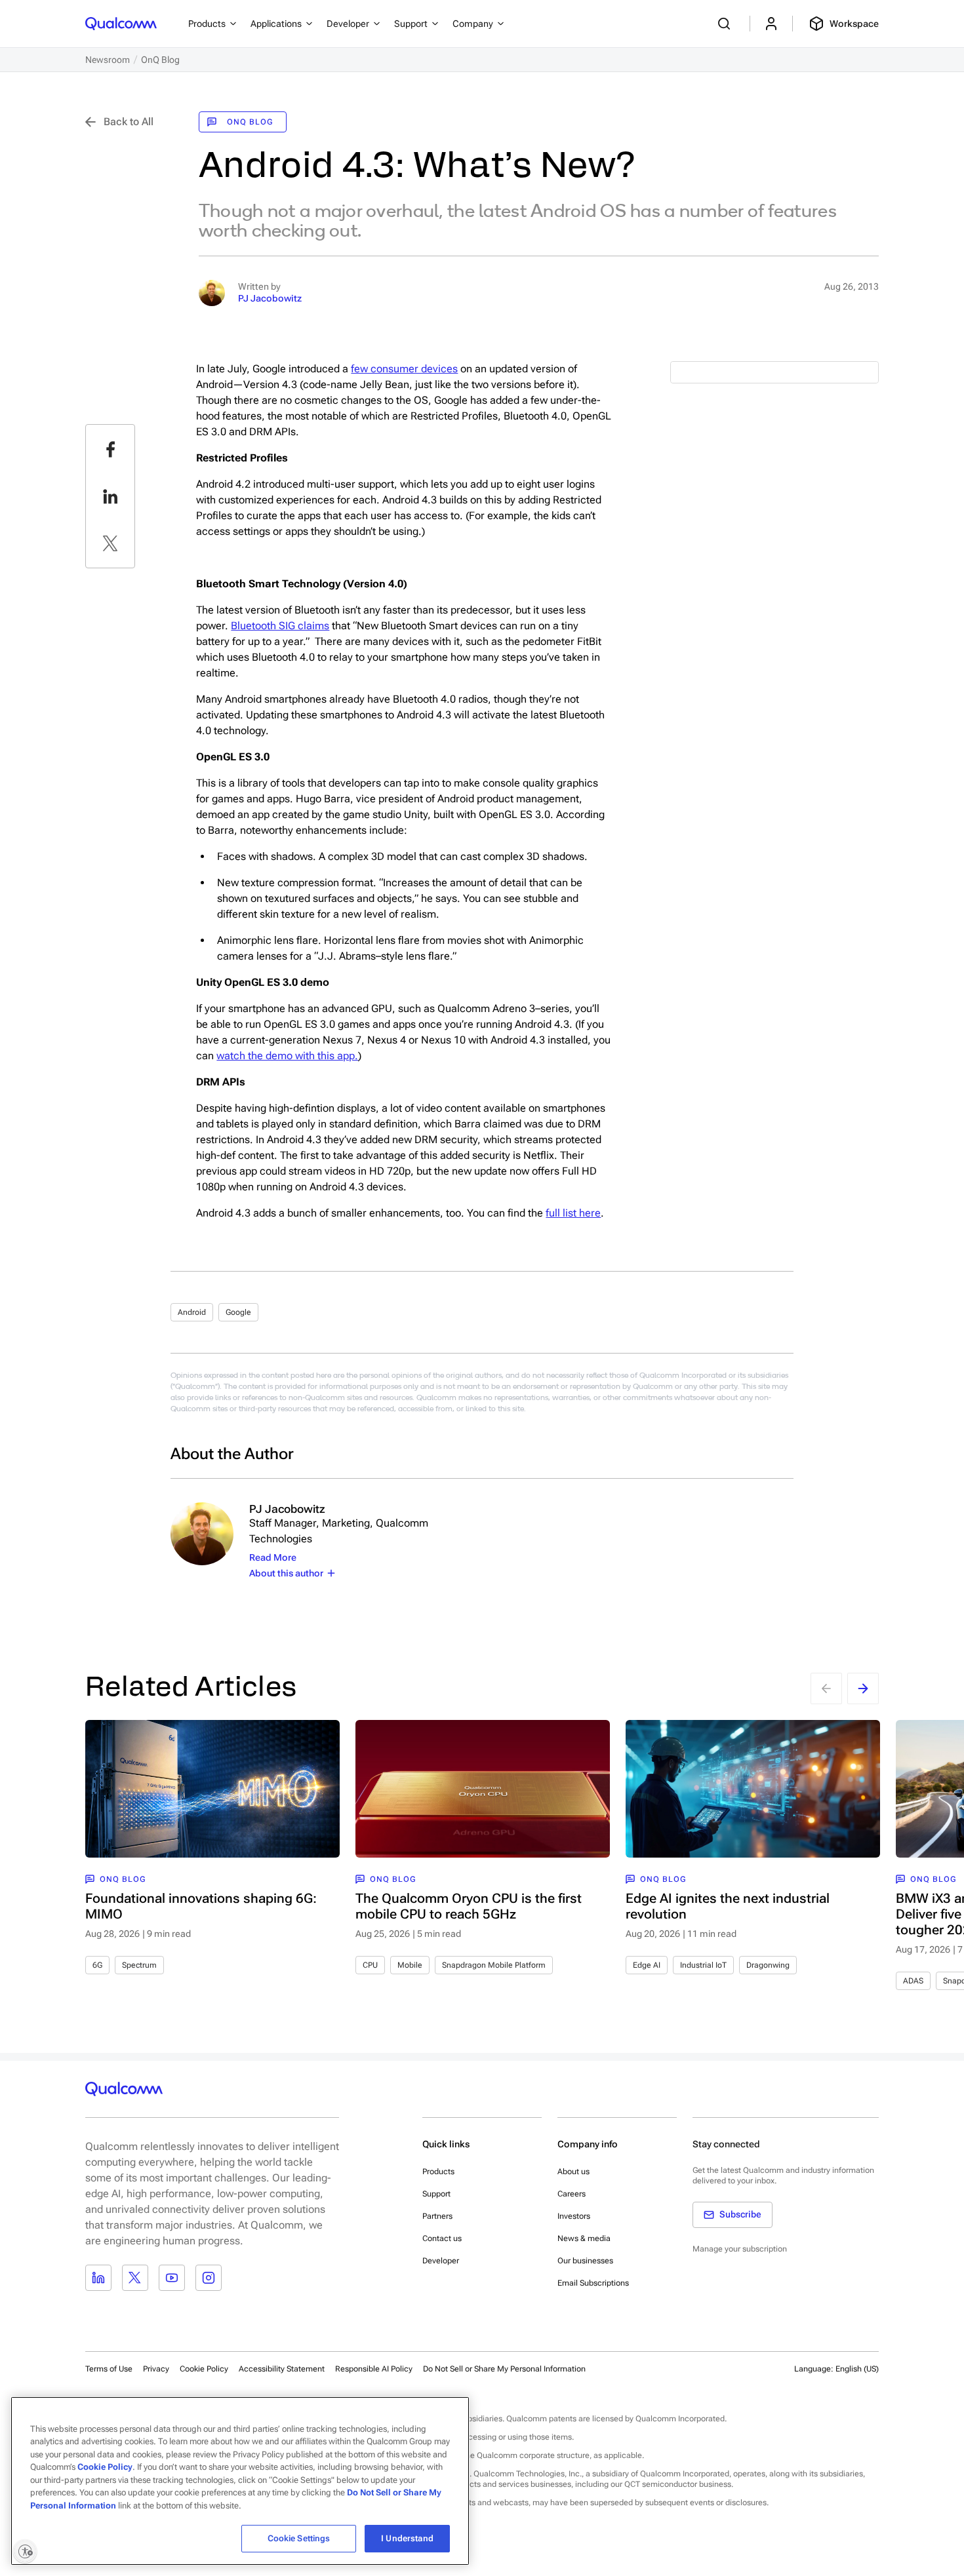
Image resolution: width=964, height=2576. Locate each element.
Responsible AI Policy (374, 2369)
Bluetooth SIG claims (280, 626)
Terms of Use (109, 2369)
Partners (437, 2216)
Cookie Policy (204, 2369)
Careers (572, 2194)
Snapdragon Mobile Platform (494, 1965)
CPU (370, 1965)
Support (436, 2194)
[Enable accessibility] (25, 2551)
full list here (573, 1213)
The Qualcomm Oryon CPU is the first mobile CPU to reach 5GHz (469, 1906)
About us (573, 2172)
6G (97, 1965)
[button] (504, 2368)
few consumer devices (404, 369)
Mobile (410, 1965)
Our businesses (585, 2261)
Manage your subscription (740, 2249)
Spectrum (139, 1965)
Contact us (442, 2238)
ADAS (913, 1981)
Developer (441, 2261)
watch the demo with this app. (287, 1056)
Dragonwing (768, 1965)
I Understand (407, 2538)
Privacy (156, 2369)
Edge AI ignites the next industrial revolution (728, 1906)
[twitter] (110, 543)
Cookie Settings (299, 2538)
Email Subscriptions (593, 2283)
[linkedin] (110, 496)
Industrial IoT (703, 1965)
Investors (574, 2216)
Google (238, 1312)
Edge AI (647, 1965)
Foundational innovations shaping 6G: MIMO (201, 1906)
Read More (273, 1557)
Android (192, 1312)
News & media (584, 2238)
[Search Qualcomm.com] (726, 24)
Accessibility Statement (282, 2369)
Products (438, 2172)
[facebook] (110, 449)
